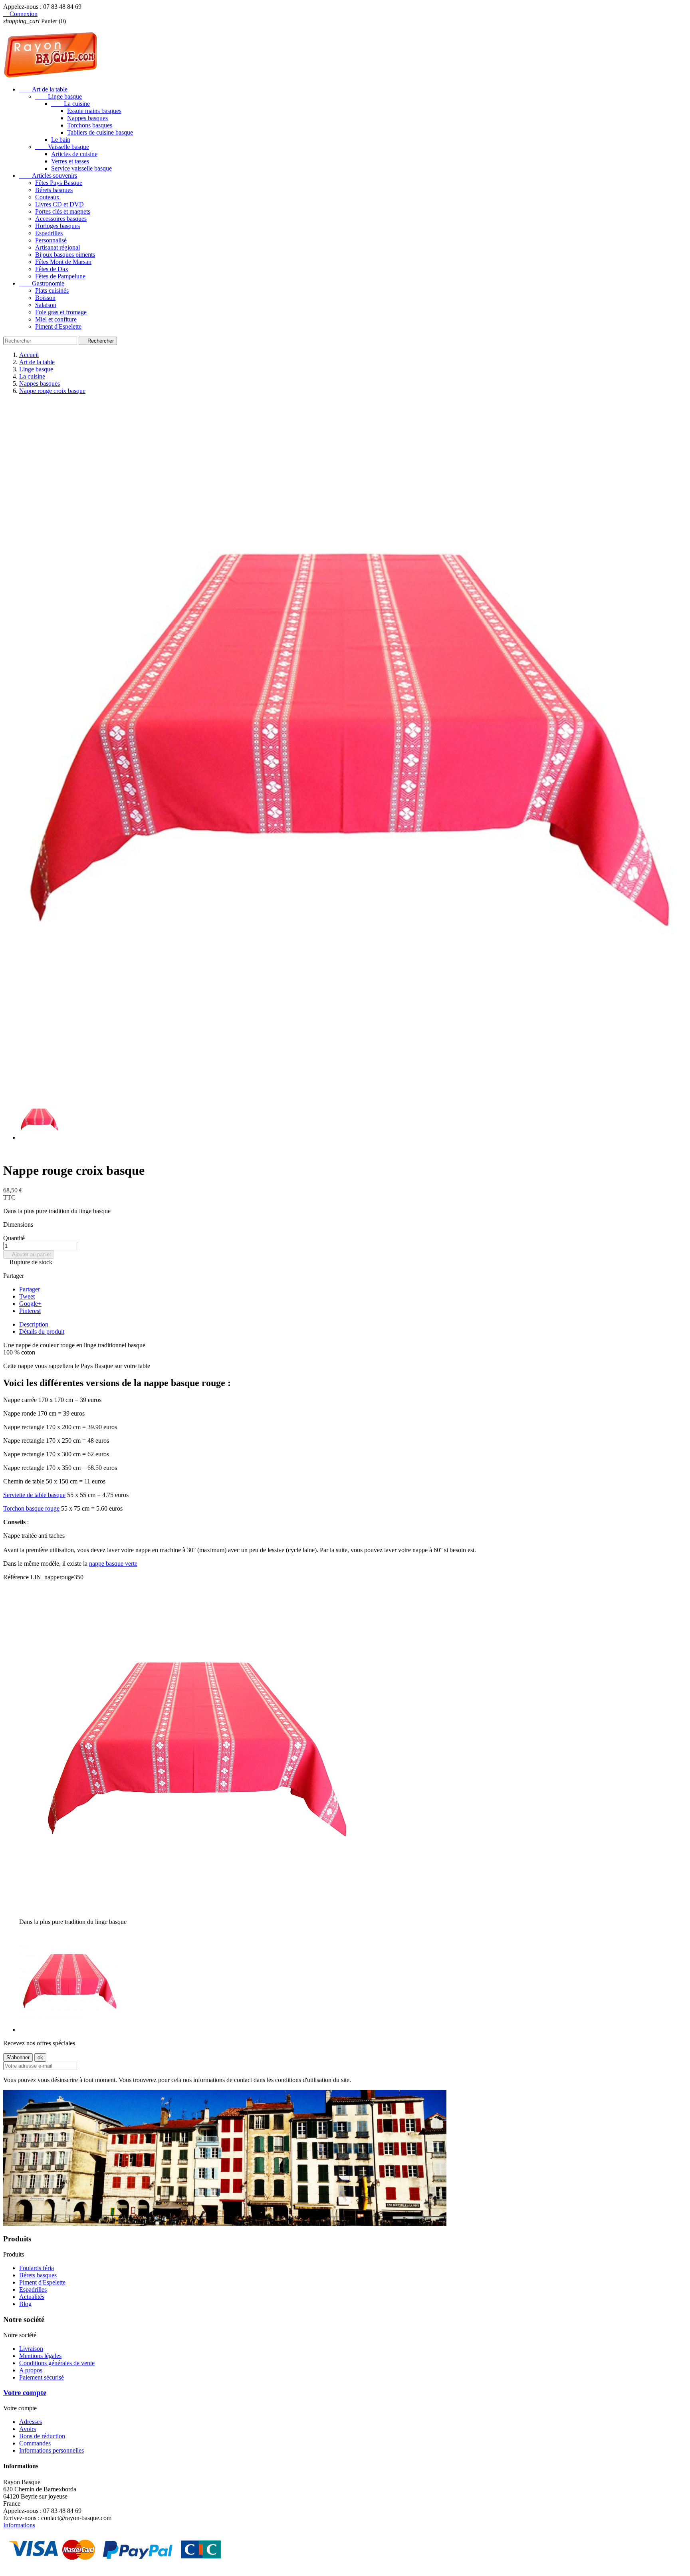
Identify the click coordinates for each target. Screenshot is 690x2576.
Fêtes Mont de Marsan (63, 262)
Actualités (32, 2297)
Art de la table (43, 89)
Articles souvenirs (48, 176)
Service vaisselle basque (81, 168)
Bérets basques (54, 190)
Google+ (30, 1304)
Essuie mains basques (94, 111)
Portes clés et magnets (63, 211)
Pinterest (30, 1311)
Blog (25, 2304)
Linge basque (58, 96)
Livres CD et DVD (59, 204)
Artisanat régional (57, 247)
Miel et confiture (56, 319)
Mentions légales (40, 2356)
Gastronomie (42, 283)
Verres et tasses (70, 161)
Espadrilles (49, 233)
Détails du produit (42, 1332)
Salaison (46, 305)
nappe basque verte (113, 1564)
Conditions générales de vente (57, 2363)
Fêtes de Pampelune (60, 276)
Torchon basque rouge (31, 1508)
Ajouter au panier (29, 1254)
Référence (17, 1577)
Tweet (27, 1296)
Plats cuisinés (52, 291)
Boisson (45, 298)
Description (34, 1324)
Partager (30, 1289)
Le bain (61, 140)
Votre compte (25, 2393)
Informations (19, 2525)
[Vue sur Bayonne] (225, 2224)
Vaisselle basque (62, 147)
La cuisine (70, 104)
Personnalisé (51, 240)
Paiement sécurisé (42, 2377)
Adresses (31, 2422)
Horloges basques (57, 226)
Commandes (35, 2443)
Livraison (31, 2349)
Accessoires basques (61, 219)
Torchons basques (90, 125)
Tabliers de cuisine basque (100, 132)
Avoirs (28, 2429)
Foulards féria (37, 2268)
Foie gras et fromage (61, 312)
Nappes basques (87, 118)
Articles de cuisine (74, 154)
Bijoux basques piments (65, 255)
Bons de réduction (42, 2436)
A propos (31, 2370)
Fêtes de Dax (52, 269)
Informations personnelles (52, 2450)
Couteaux (47, 197)
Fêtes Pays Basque (59, 183)
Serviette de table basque (34, 1495)
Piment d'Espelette (58, 326)
